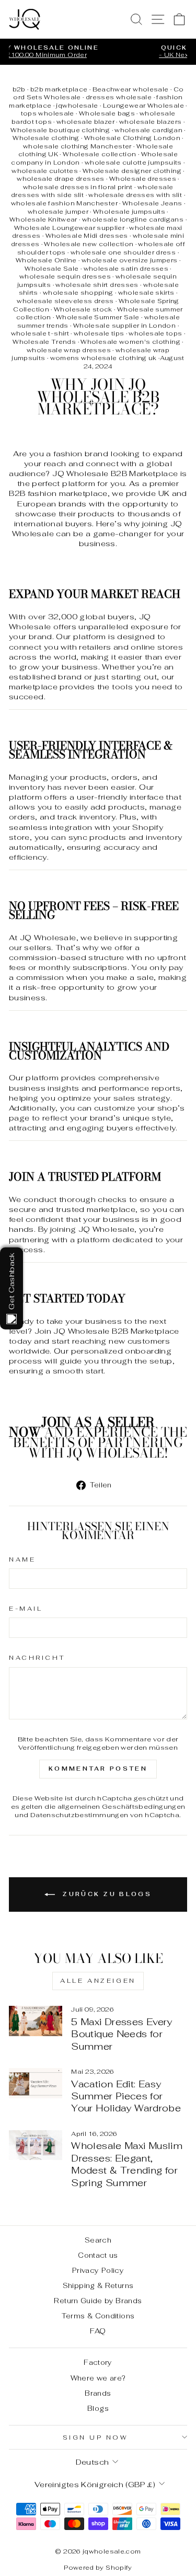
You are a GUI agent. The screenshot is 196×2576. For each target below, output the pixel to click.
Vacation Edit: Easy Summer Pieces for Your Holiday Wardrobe (126, 2096)
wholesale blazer (85, 122)
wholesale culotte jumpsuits (133, 163)
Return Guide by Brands (98, 2301)
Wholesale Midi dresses (87, 236)
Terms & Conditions (98, 2316)
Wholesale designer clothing (132, 171)
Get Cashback (11, 1281)
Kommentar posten (98, 1769)
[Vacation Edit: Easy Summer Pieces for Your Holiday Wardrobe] (36, 2083)
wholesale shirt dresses (97, 285)
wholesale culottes (45, 171)
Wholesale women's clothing (130, 342)
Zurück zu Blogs (105, 1894)
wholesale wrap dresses (69, 350)
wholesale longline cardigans (133, 220)
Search (98, 2240)
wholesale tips (99, 333)
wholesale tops (155, 333)
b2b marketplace (59, 89)
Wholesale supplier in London (124, 326)
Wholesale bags (107, 113)
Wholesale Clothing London (132, 138)
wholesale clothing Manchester (77, 146)
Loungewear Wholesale (143, 106)
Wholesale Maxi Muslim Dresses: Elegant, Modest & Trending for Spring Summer (127, 2164)
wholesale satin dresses (126, 269)
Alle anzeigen (98, 1981)
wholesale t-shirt (40, 333)
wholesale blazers (150, 122)
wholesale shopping (78, 293)
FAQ (98, 2331)
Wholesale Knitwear (43, 220)
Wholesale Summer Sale (98, 317)
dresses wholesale (119, 97)
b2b (19, 89)
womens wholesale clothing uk (103, 358)
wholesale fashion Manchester (64, 203)
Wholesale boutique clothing (60, 130)
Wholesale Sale (51, 269)
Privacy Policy (98, 2270)
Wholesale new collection (89, 244)
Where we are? (98, 2378)
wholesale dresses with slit (135, 195)
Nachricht (37, 1657)
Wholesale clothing (46, 138)
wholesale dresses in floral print (78, 187)
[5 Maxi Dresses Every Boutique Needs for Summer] (36, 2021)
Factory (98, 2362)
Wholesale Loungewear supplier (70, 228)
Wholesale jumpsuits (129, 212)
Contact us (98, 2255)
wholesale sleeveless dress (65, 301)
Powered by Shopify (98, 2568)
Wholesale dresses (143, 179)
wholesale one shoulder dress (123, 252)
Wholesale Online (46, 260)
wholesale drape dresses (60, 179)
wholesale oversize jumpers (130, 260)
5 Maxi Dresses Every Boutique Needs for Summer (122, 2034)
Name (22, 1559)
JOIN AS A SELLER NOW (82, 1427)
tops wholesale (48, 113)
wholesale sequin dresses (65, 276)
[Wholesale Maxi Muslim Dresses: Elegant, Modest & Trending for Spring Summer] (36, 2145)
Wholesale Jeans (152, 203)
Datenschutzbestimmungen (79, 1815)
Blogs (98, 2408)
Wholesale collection (99, 154)
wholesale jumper (58, 212)
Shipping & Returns (98, 2285)
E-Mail (26, 1608)
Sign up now (96, 2437)
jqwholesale (77, 106)
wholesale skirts (146, 293)
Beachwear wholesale (131, 89)
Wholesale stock (83, 309)
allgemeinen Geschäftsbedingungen (122, 1806)
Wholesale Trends (44, 342)
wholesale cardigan (148, 130)
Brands (98, 2393)
